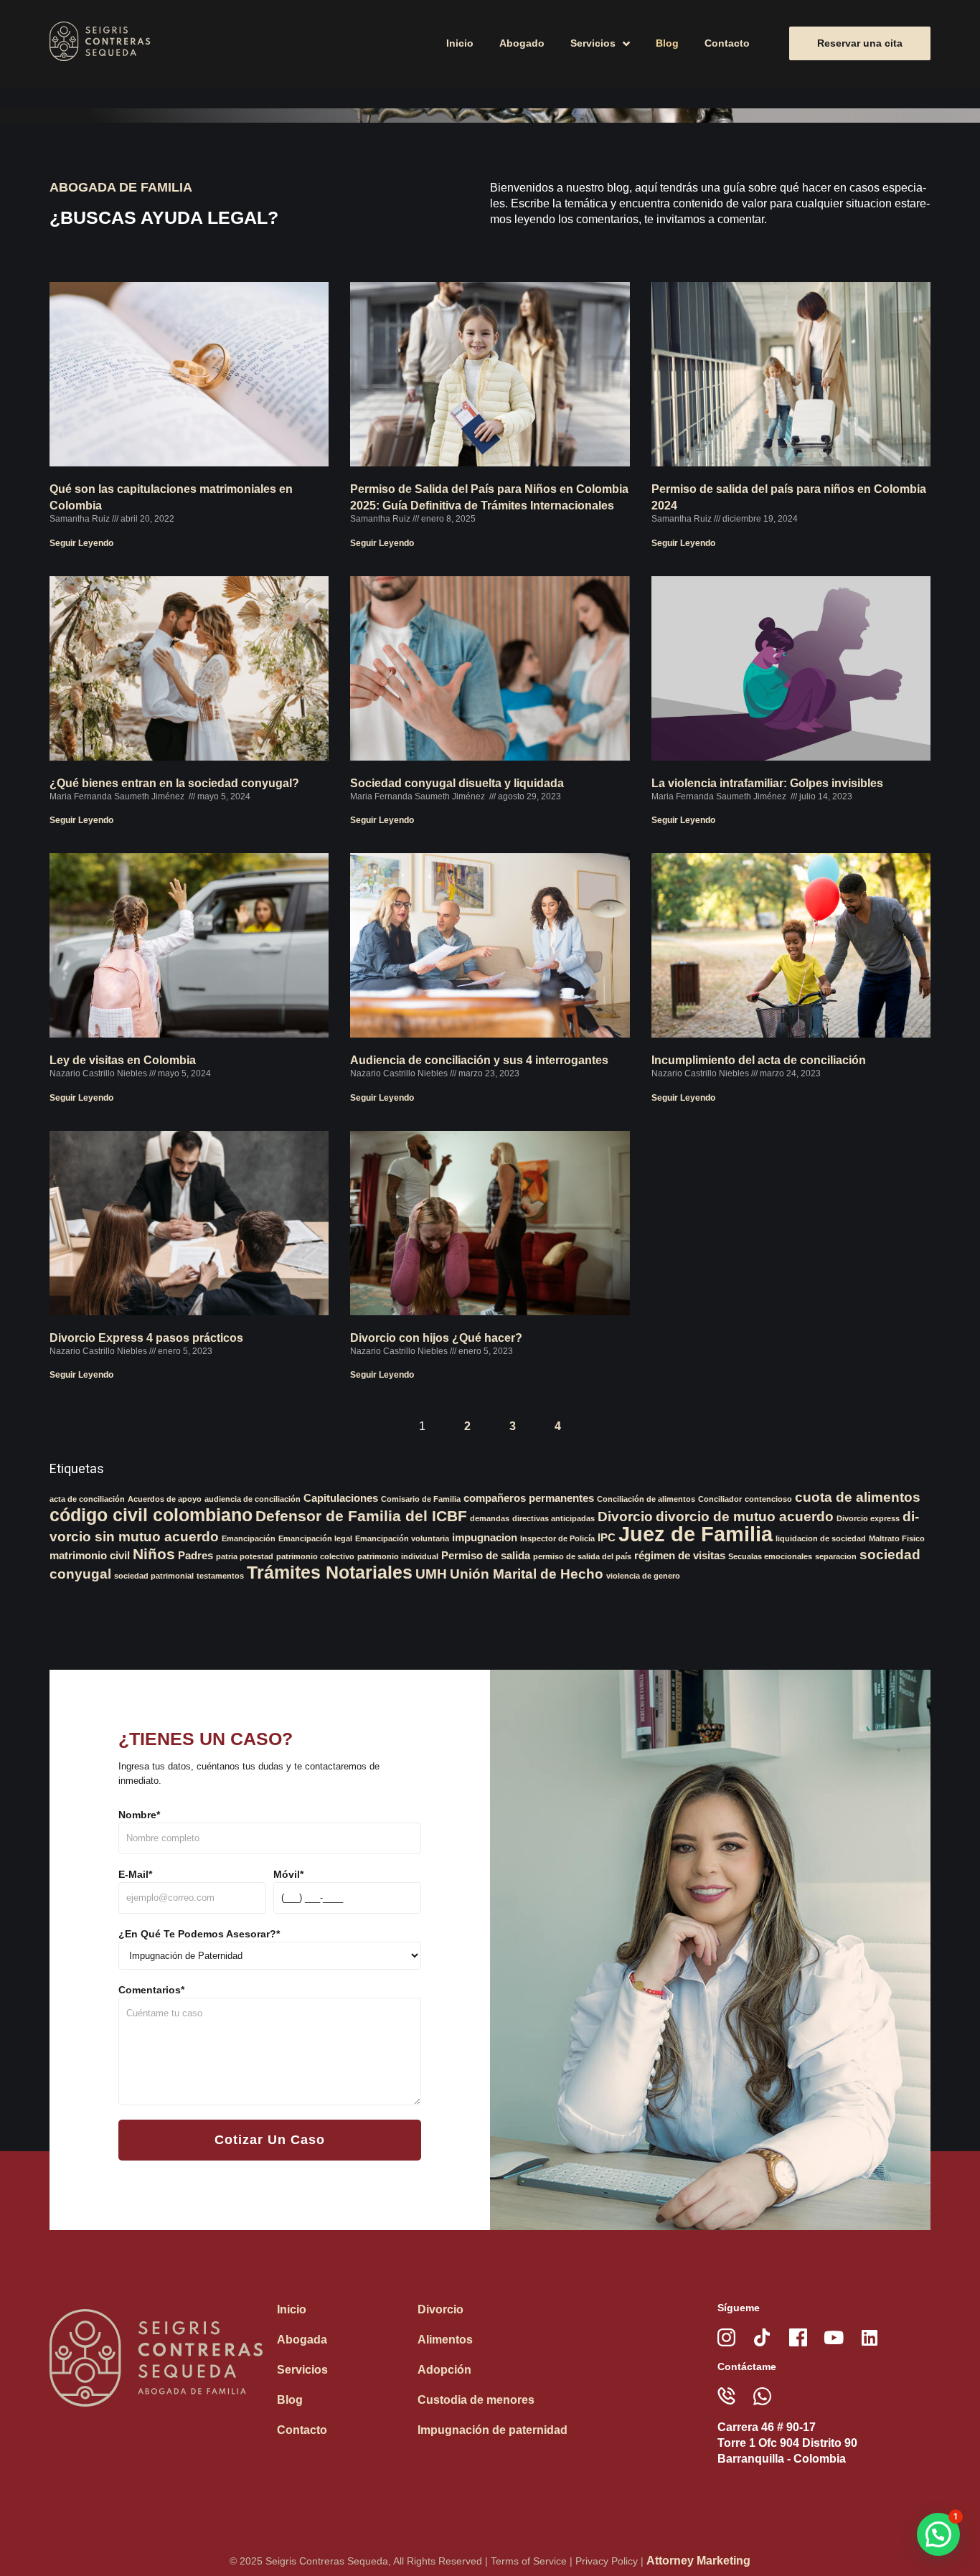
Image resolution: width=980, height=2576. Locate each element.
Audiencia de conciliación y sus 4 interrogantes (479, 1060)
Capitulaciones (341, 1498)
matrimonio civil (90, 1555)
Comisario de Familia (421, 1499)
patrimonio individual (398, 1556)
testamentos (220, 1576)
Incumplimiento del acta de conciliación (759, 1060)
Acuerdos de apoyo (165, 1499)
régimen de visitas (680, 1555)
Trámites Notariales (330, 1572)
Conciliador (720, 1499)
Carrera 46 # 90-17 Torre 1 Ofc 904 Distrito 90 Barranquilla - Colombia (787, 2443)
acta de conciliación (87, 1499)
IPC (607, 1537)
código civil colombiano (151, 1515)
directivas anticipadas (553, 1518)
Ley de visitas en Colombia (123, 1060)
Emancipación (249, 1538)
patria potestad (245, 1556)
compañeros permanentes (529, 1498)
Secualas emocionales (770, 1556)
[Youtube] (834, 2337)
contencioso (768, 1499)
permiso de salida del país (582, 1556)
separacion (836, 1556)
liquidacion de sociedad (821, 1538)
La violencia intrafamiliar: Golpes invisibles (767, 783)
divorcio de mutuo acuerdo (745, 1517)
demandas (490, 1518)
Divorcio (625, 1517)
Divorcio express (868, 1518)
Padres (195, 1555)
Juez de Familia (696, 1534)
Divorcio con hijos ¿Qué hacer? (436, 1338)
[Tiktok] (762, 2337)
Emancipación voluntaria (402, 1538)
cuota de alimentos (858, 1497)
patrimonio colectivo (315, 1556)
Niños (154, 1554)
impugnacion (485, 1537)
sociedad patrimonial (154, 1576)
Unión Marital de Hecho (527, 1574)
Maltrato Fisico (897, 1538)
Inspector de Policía (557, 1538)
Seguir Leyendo (81, 543)
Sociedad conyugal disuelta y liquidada (457, 783)
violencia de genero (643, 1576)
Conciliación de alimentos (646, 1499)
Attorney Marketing (698, 2561)
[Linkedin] (870, 2337)
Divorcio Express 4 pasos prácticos (146, 1338)
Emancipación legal (315, 1538)
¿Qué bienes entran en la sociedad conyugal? (174, 783)
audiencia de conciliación (253, 1499)
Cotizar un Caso (270, 2140)
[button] (938, 2534)
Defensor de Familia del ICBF (361, 1516)
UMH (431, 1574)
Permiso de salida (486, 1555)
